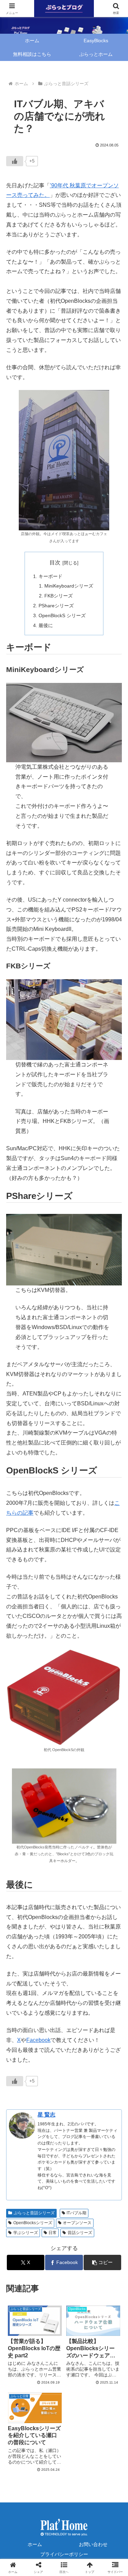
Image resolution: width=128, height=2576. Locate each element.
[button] (102, 2262)
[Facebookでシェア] (107, 2055)
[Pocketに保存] (50, 2074)
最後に (46, 625)
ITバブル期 (76, 2213)
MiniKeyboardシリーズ (69, 586)
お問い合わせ (93, 2544)
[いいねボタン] (15, 161)
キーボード (51, 576)
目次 (55, 563)
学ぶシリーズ (26, 2233)
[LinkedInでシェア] (50, 2093)
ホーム (35, 2544)
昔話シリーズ (80, 2233)
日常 (53, 2233)
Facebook (38, 2040)
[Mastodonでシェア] (50, 2055)
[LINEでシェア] (78, 2074)
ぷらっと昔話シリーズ (34, 2213)
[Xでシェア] (21, 2055)
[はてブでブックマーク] (21, 2074)
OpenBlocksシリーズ (33, 2223)
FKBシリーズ (59, 596)
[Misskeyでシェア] (78, 2055)
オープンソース (77, 2223)
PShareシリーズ (56, 606)
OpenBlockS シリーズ (62, 615)
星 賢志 (46, 2115)
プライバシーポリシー (64, 2554)
